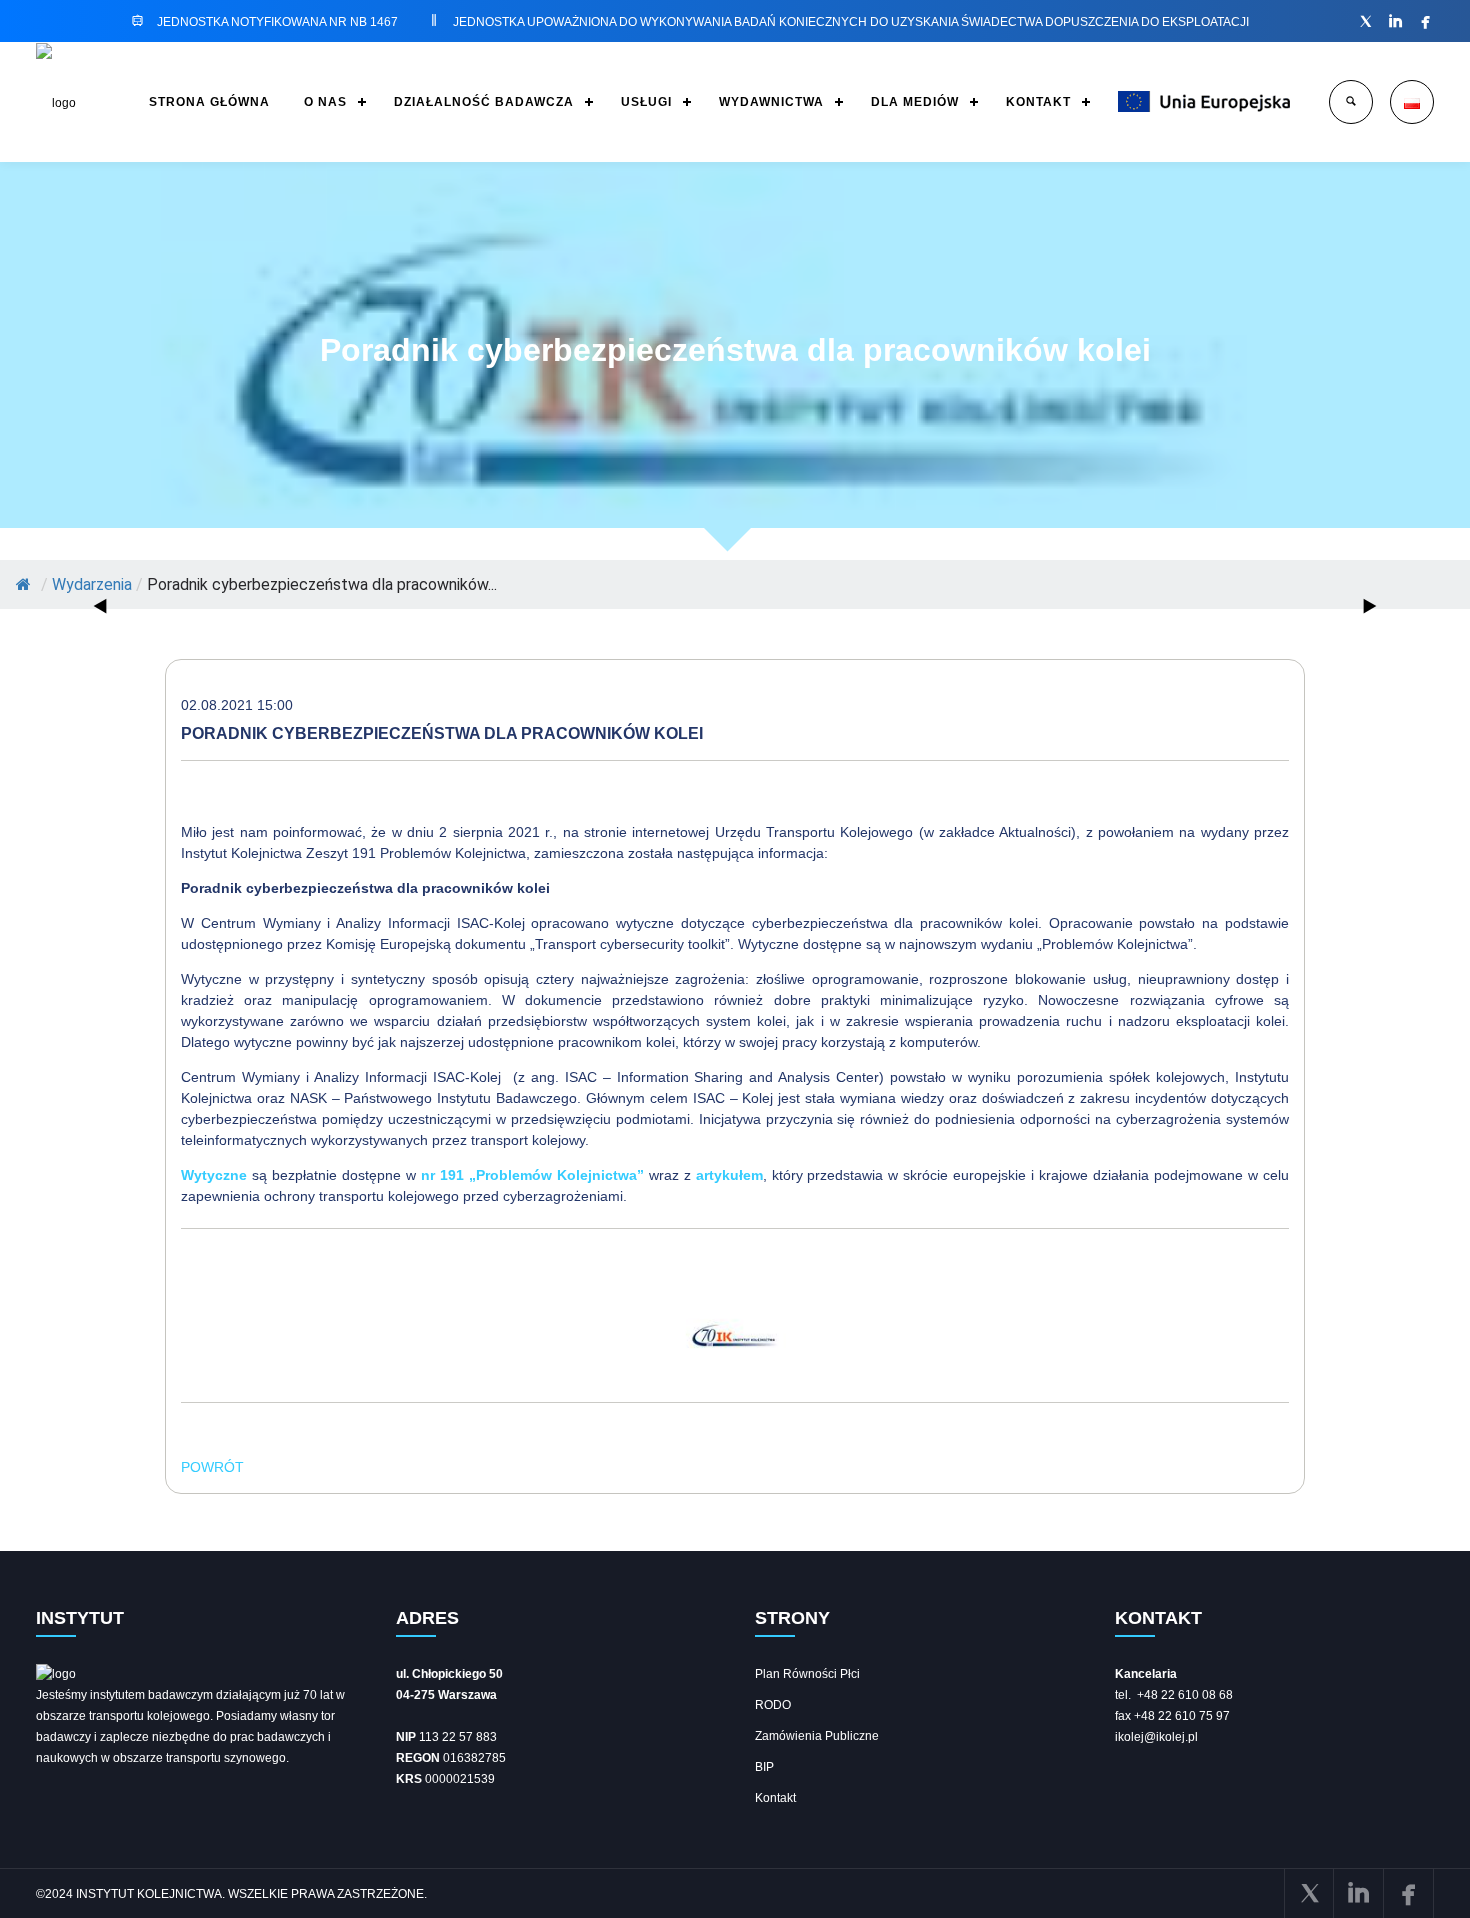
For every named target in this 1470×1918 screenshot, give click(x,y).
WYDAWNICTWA (771, 102)
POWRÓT (212, 1467)
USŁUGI (646, 102)
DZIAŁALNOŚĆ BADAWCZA (484, 102)
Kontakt (775, 1798)
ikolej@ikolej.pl (1156, 1737)
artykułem (729, 1175)
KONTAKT (1038, 102)
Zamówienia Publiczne (817, 1736)
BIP (764, 1767)
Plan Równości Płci (807, 1674)
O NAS (325, 102)
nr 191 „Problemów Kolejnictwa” (535, 1175)
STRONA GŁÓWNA (209, 102)
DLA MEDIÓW (915, 102)
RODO (773, 1705)
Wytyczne (216, 1175)
